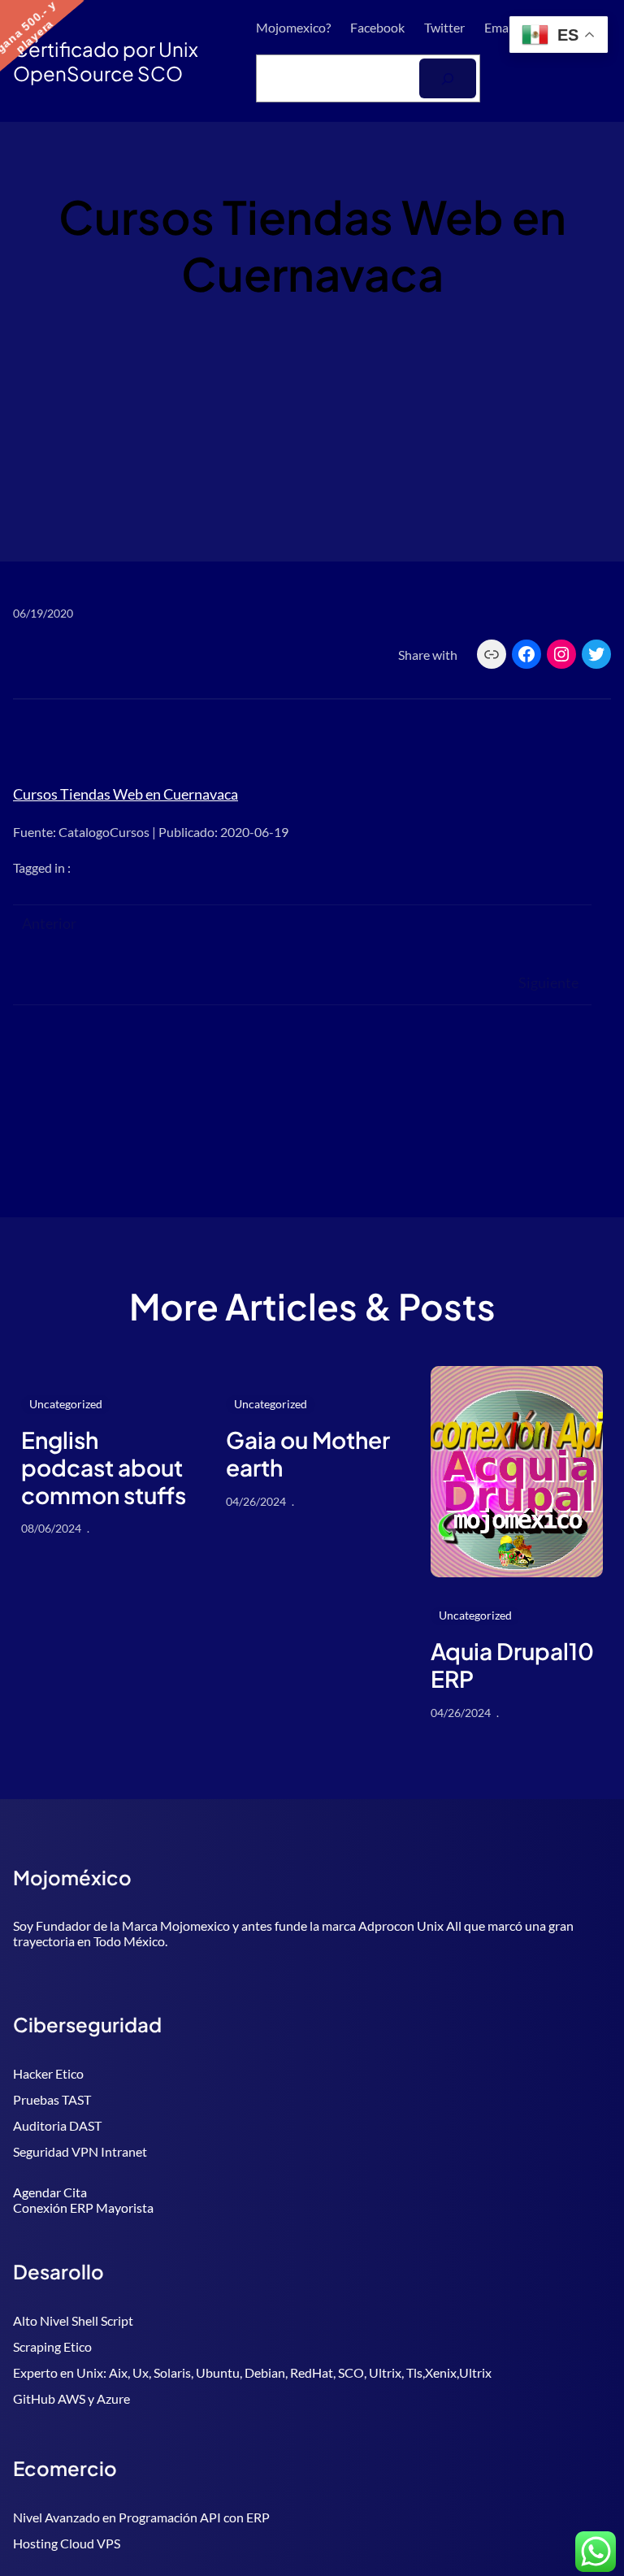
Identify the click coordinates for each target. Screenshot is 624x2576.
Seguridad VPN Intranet (80, 2151)
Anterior (49, 923)
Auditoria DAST (57, 2125)
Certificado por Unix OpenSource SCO (106, 61)
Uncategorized (66, 1404)
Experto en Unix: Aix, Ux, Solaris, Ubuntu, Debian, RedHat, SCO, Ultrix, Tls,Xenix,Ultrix (252, 2372)
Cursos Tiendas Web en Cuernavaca (126, 794)
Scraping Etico (52, 2346)
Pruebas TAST (52, 2099)
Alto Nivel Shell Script (73, 2320)
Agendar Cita (50, 2192)
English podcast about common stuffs (104, 1467)
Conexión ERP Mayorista (83, 2207)
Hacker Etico (48, 2073)
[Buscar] (448, 78)
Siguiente (548, 982)
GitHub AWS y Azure (71, 2398)
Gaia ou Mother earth (308, 1453)
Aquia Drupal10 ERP (512, 1665)
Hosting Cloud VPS (67, 2543)
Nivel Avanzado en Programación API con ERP (141, 2517)
